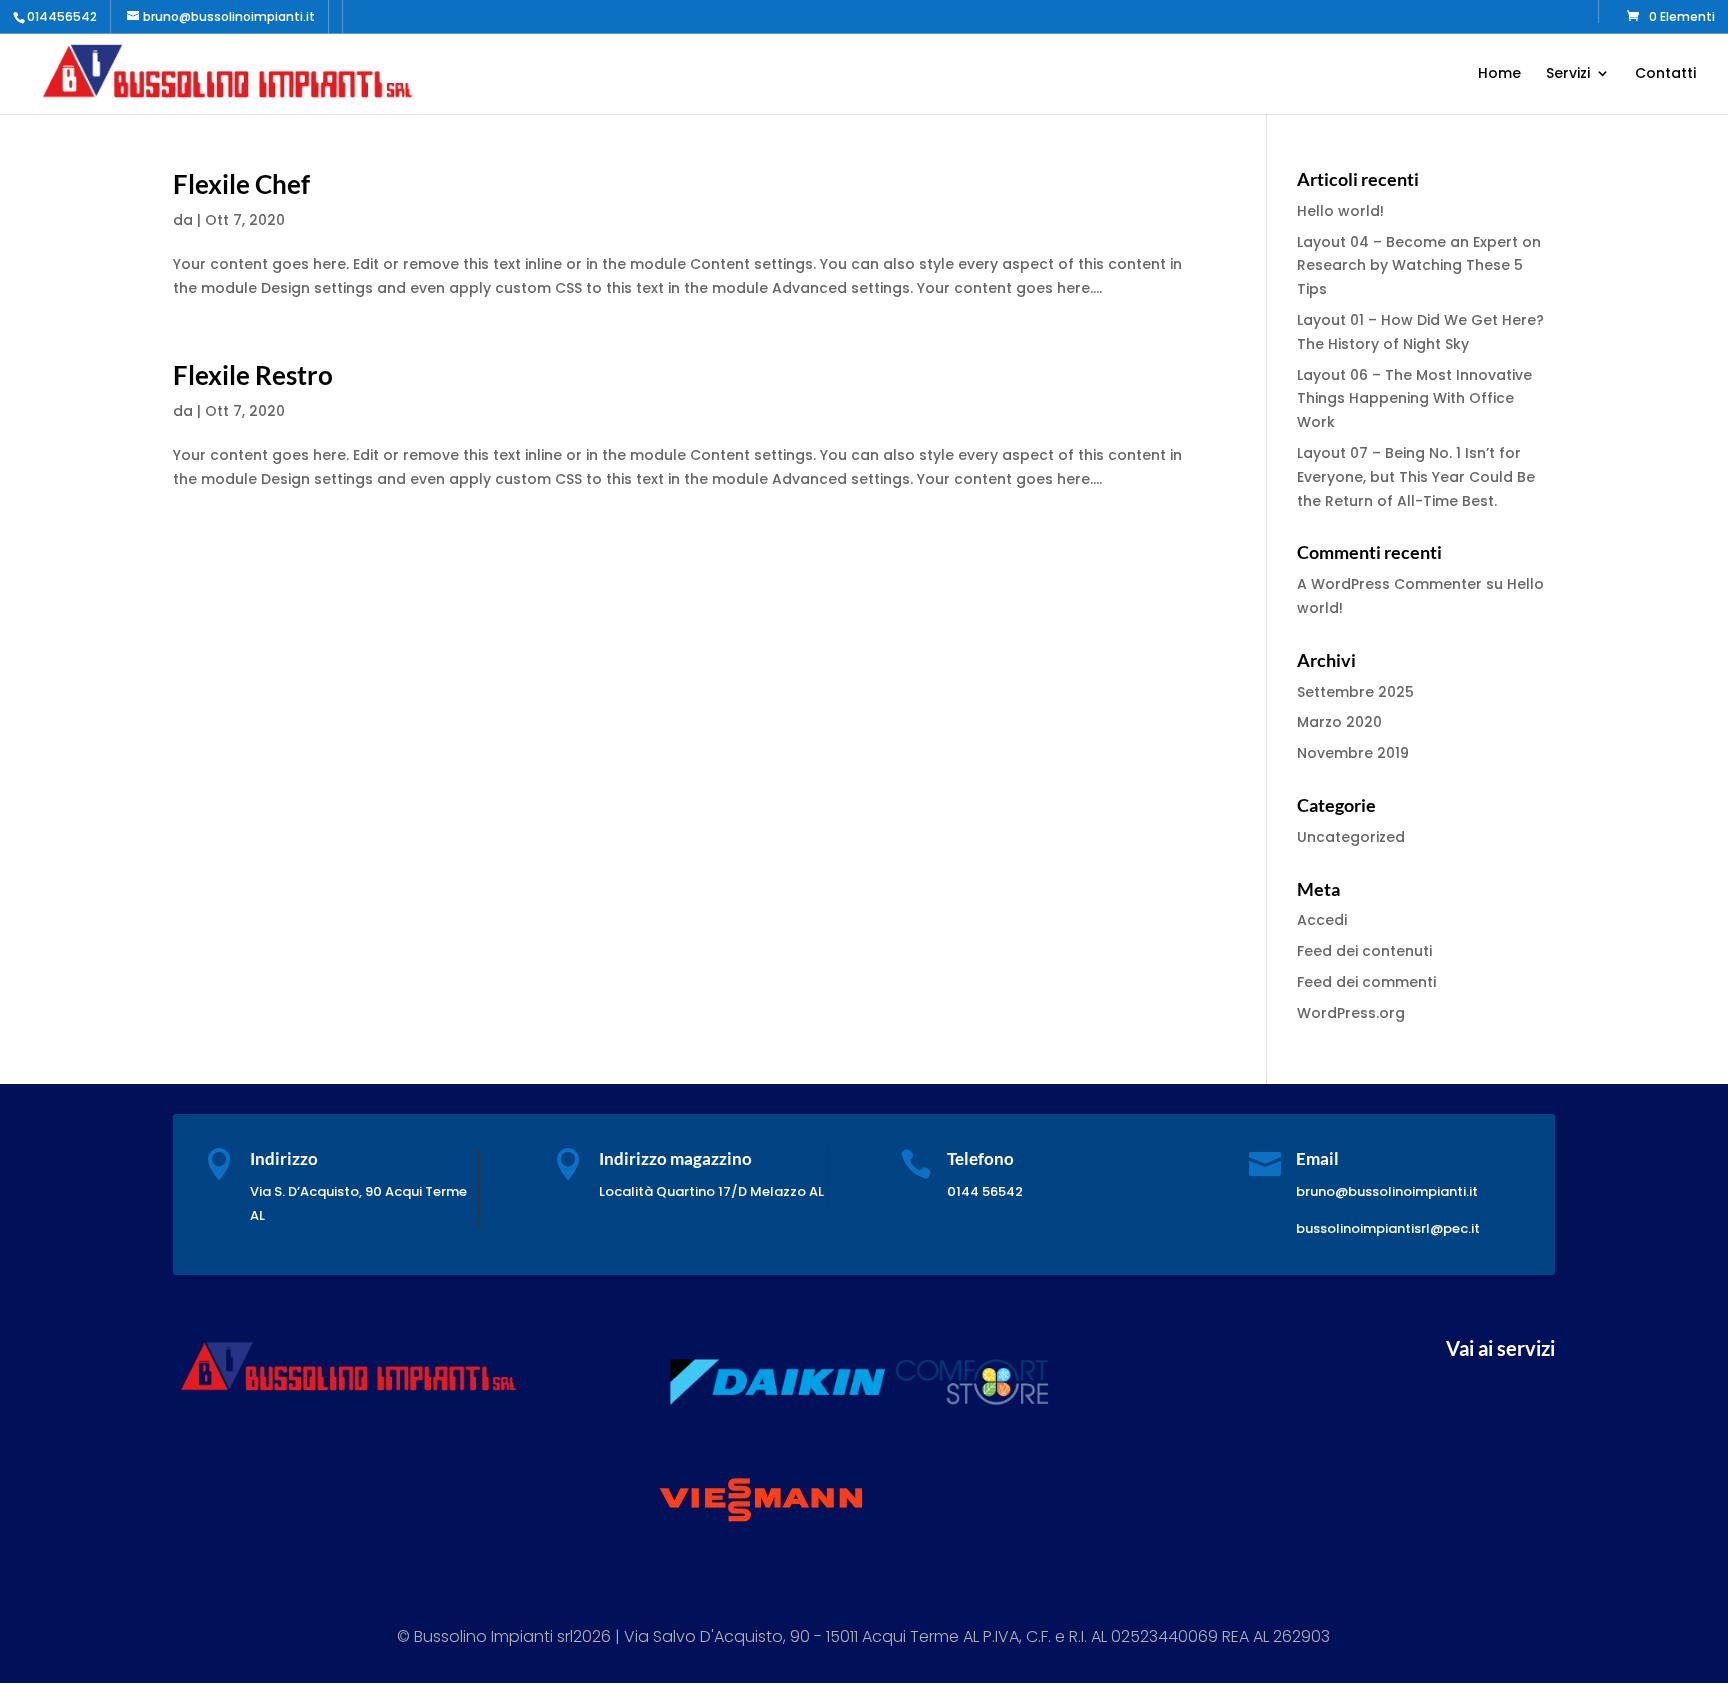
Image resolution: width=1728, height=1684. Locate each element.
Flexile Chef (241, 184)
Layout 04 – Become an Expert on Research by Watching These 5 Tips (1419, 266)
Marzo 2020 (1339, 722)
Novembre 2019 (1353, 753)
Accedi (1322, 920)
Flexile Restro (253, 375)
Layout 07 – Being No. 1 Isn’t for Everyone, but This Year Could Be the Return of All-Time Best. (1416, 477)
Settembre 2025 (1355, 692)
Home (1499, 74)
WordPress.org (1351, 1013)
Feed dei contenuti (1364, 951)
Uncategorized (1351, 837)
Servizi (1568, 74)
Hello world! (1340, 211)
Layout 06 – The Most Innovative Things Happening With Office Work (1414, 399)
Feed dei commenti (1366, 982)
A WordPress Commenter (1389, 584)
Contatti (1665, 74)
